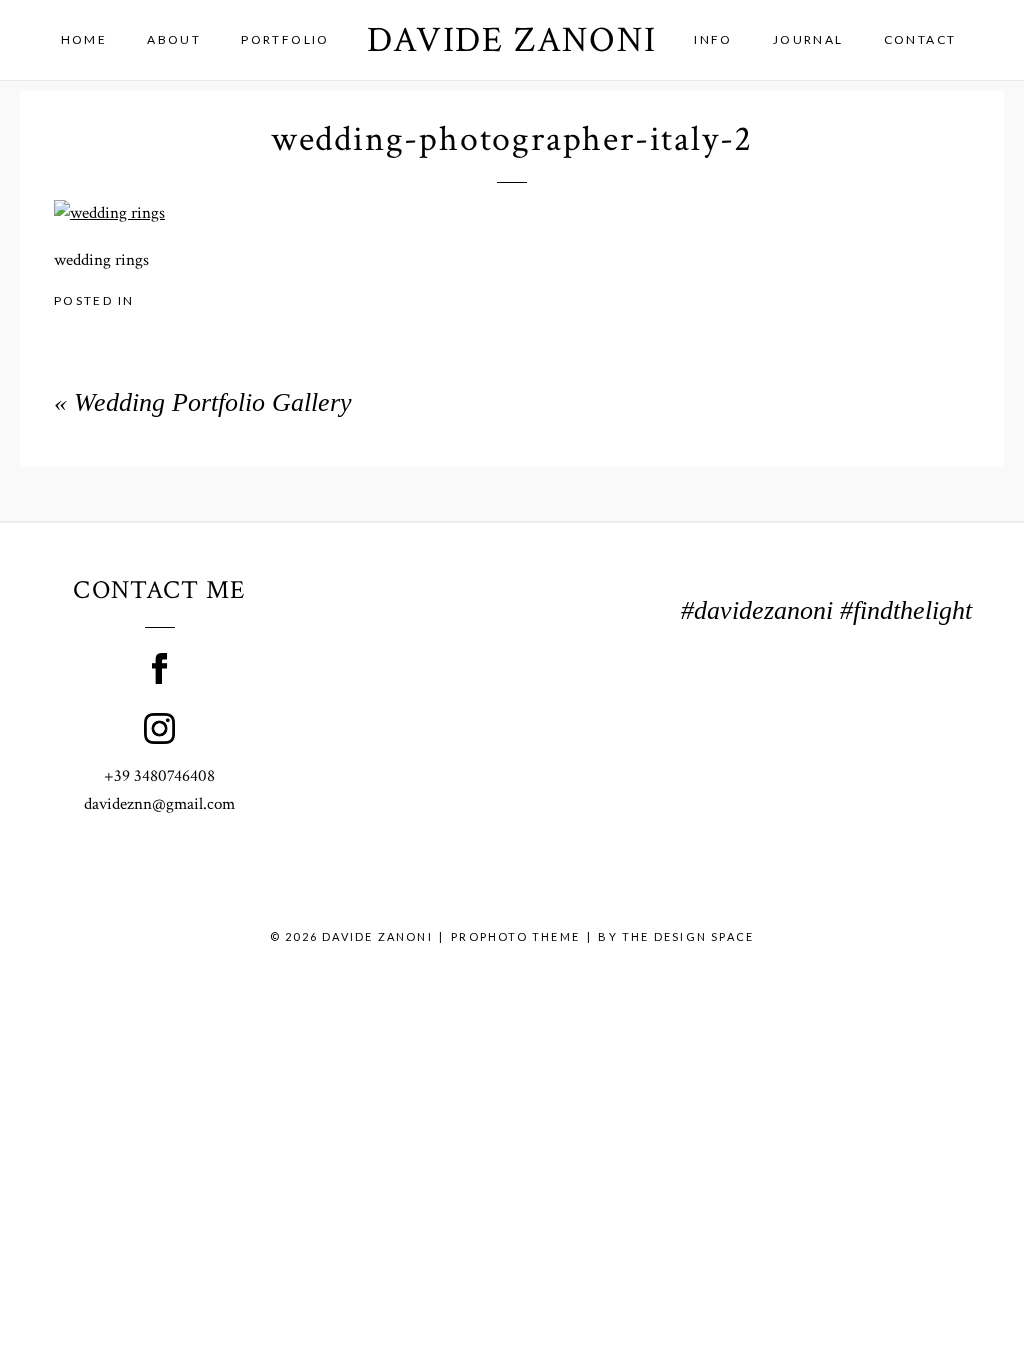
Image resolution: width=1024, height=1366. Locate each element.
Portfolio (285, 39)
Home (84, 39)
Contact (920, 39)
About (174, 39)
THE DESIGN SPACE (688, 936)
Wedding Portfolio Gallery (213, 402)
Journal (808, 39)
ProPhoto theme (515, 936)
